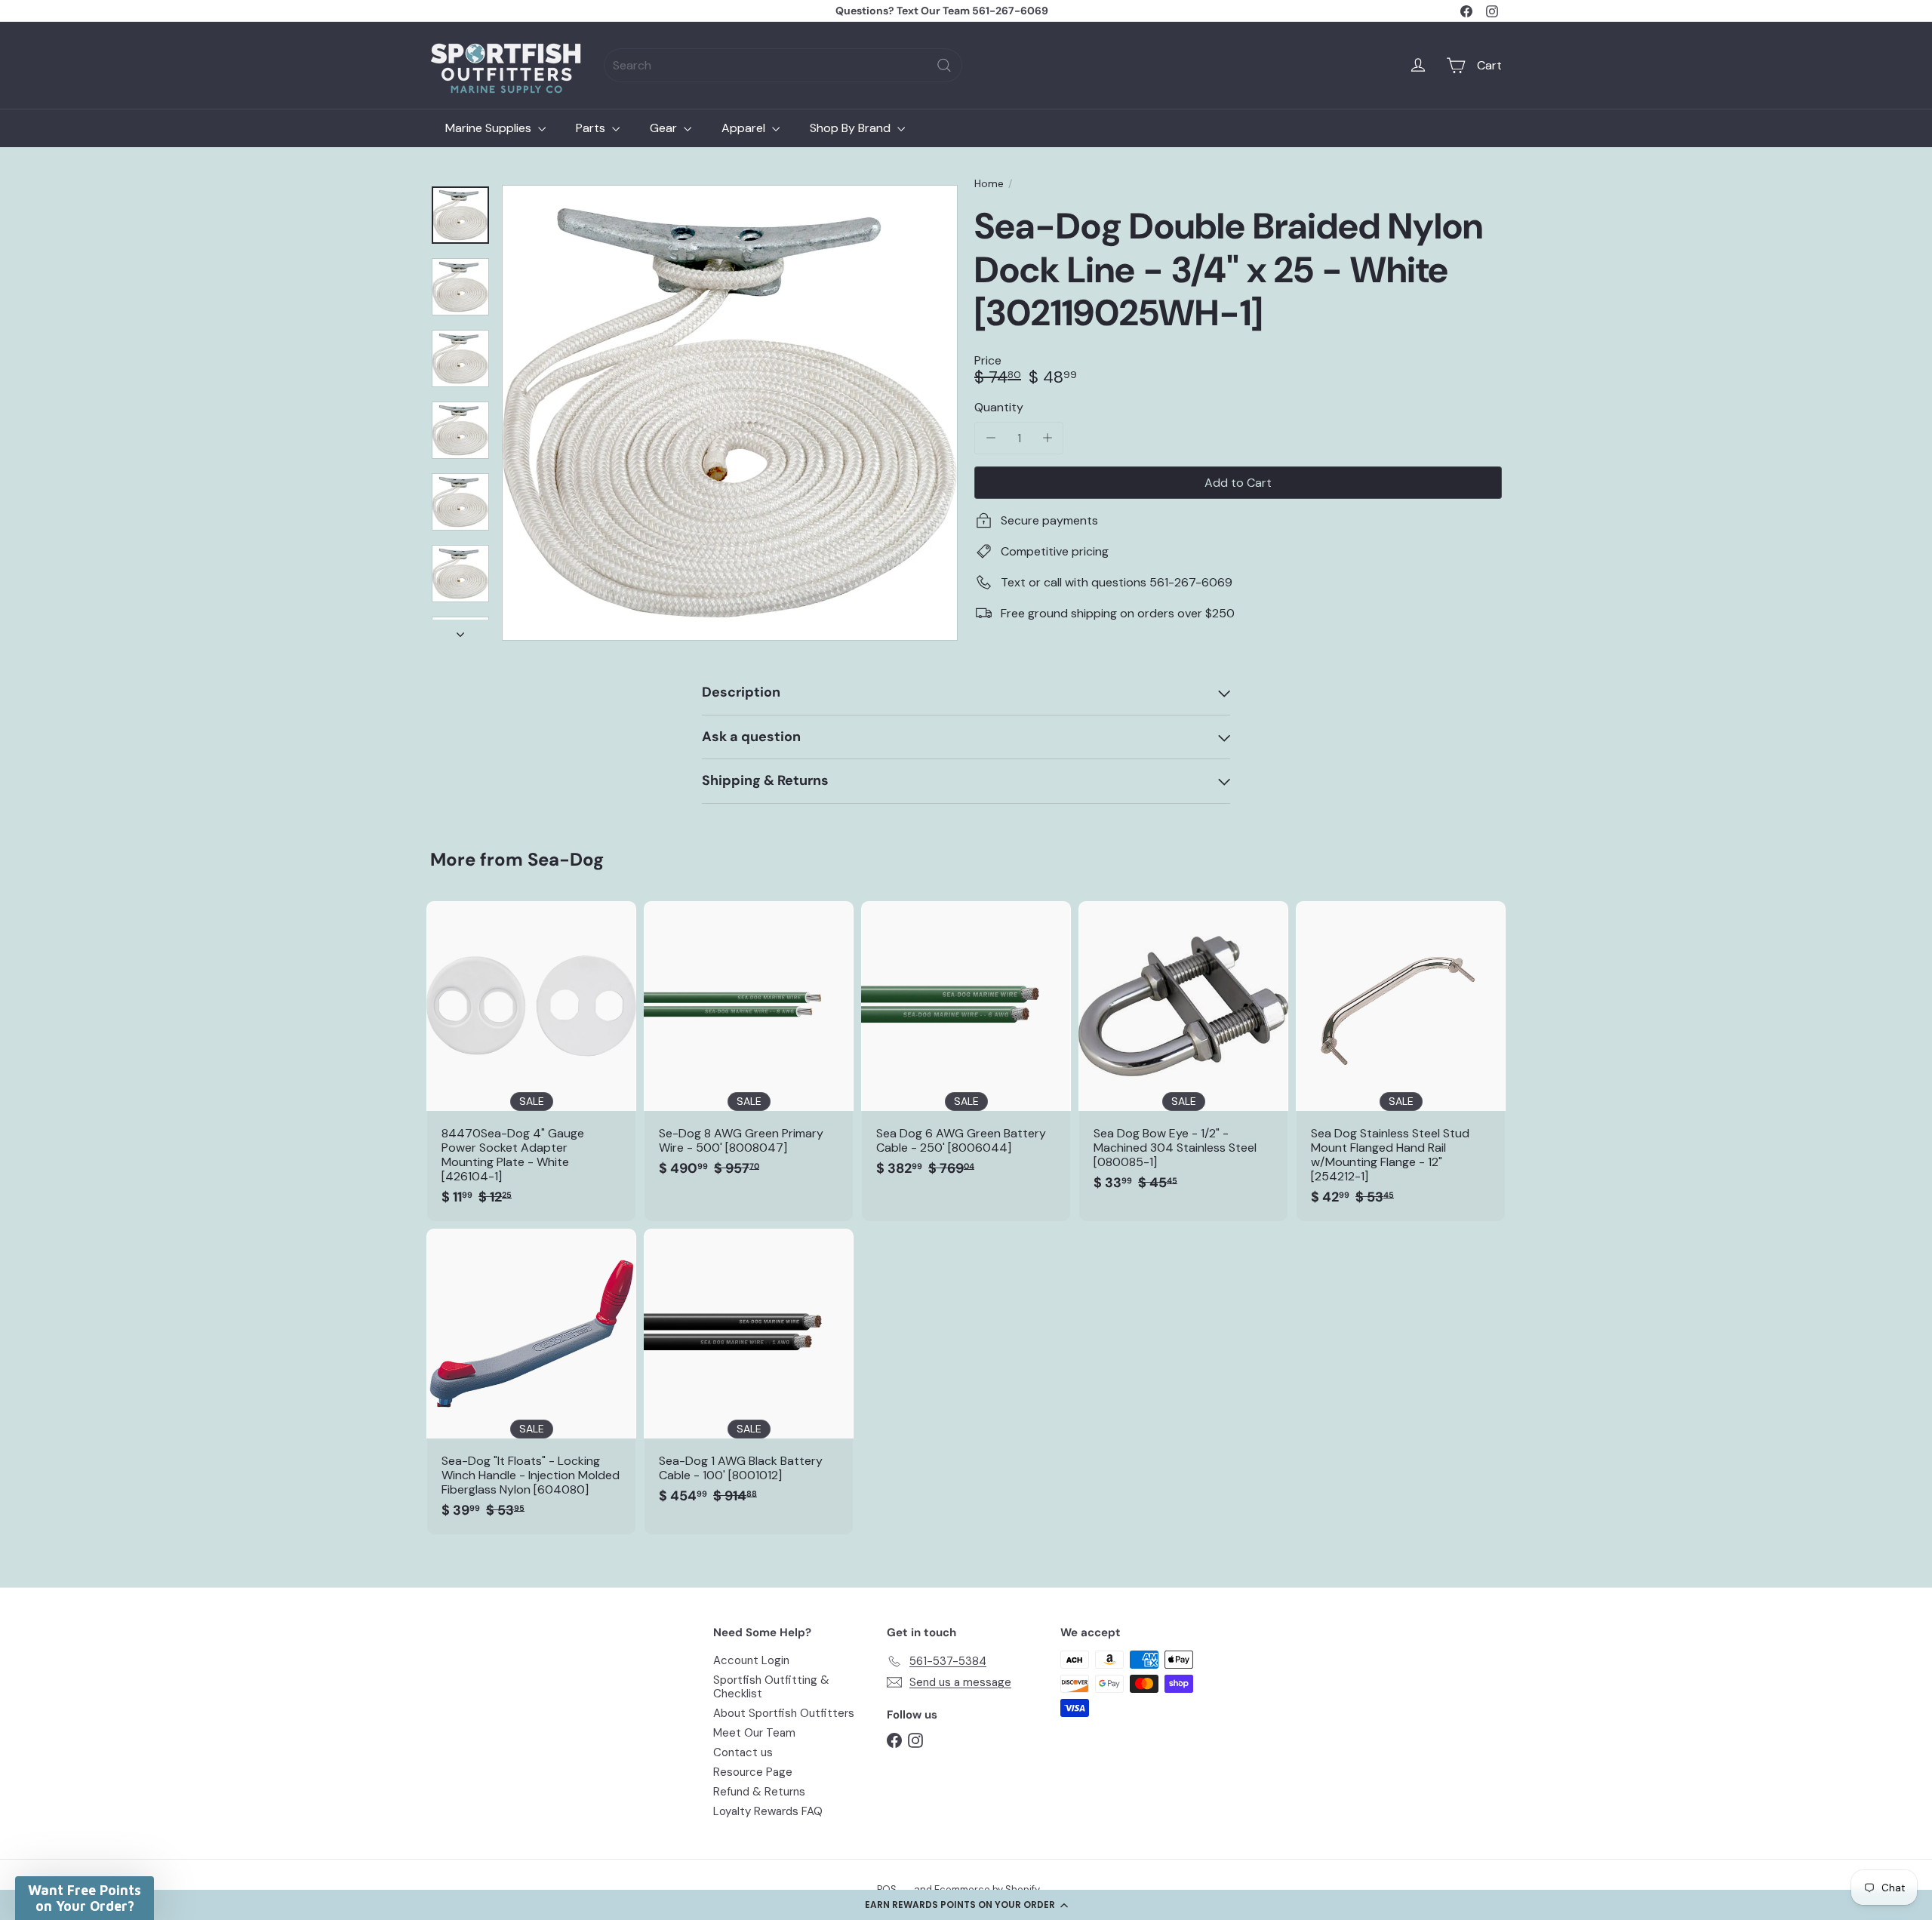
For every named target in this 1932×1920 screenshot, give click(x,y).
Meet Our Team (754, 1733)
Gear (665, 128)
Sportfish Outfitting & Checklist (771, 1687)
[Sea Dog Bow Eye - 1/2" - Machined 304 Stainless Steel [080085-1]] (1183, 1054)
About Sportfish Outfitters (784, 1713)
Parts (592, 128)
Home (989, 184)
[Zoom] (730, 413)
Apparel (745, 128)
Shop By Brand (852, 128)
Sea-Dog (566, 859)
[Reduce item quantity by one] (991, 438)
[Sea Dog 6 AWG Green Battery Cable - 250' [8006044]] (966, 1047)
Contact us (743, 1752)
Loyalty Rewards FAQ (768, 1811)
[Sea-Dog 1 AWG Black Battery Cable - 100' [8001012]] (749, 1374)
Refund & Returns (759, 1792)
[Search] (944, 65)
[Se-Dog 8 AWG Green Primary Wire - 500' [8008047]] (749, 1047)
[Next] (460, 630)
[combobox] (783, 65)
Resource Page (753, 1772)
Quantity (999, 407)
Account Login (751, 1660)
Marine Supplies (490, 128)
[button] (966, 1905)
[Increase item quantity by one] (1047, 438)
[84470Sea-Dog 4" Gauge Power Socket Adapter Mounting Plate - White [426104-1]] (531, 1061)
